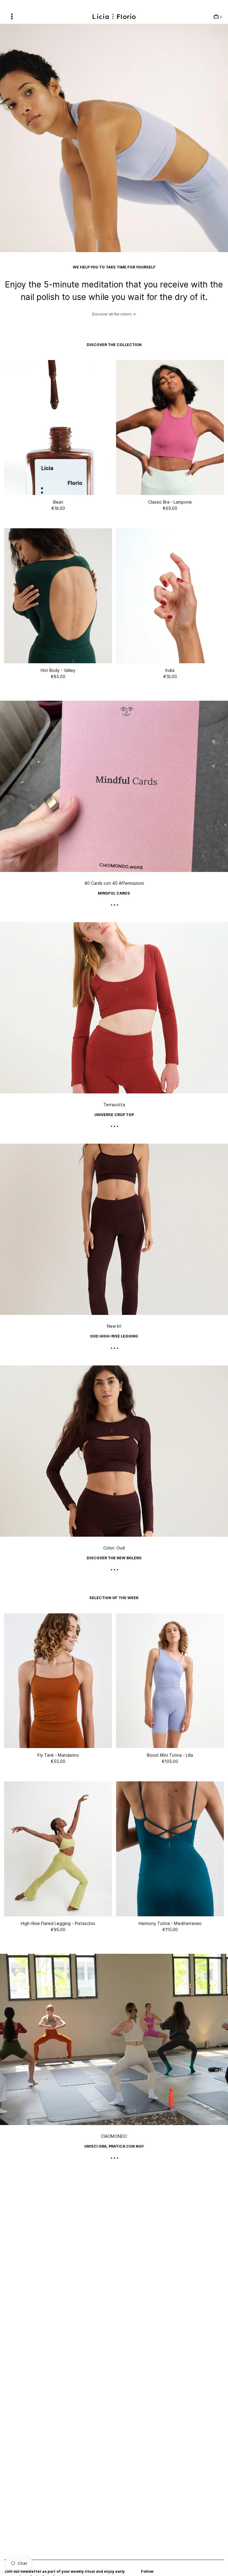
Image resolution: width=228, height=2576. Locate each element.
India (170, 670)
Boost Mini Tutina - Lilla (170, 1755)
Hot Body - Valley (58, 670)
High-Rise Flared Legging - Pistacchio (58, 1923)
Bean (58, 502)
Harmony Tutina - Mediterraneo (170, 1923)
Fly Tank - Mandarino (58, 1755)
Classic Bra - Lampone (170, 502)
